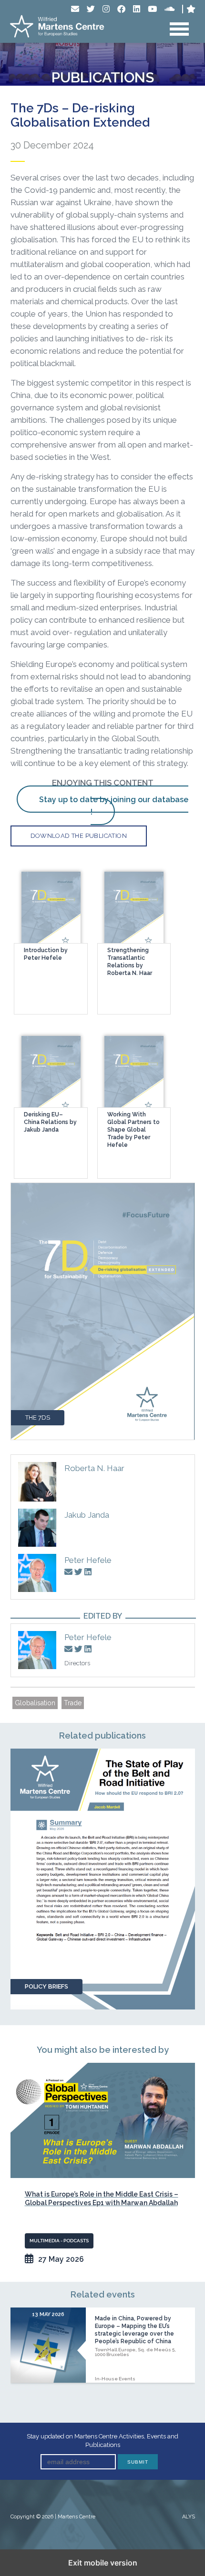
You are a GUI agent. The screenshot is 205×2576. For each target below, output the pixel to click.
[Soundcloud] (169, 9)
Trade (73, 1703)
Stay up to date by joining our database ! (114, 806)
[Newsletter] (75, 9)
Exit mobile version (103, 2563)
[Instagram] (106, 9)
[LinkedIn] (137, 9)
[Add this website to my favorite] (191, 9)
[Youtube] (152, 9)
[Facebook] (121, 9)
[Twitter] (91, 9)
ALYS (189, 2517)
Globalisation (35, 1703)
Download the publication (79, 836)
